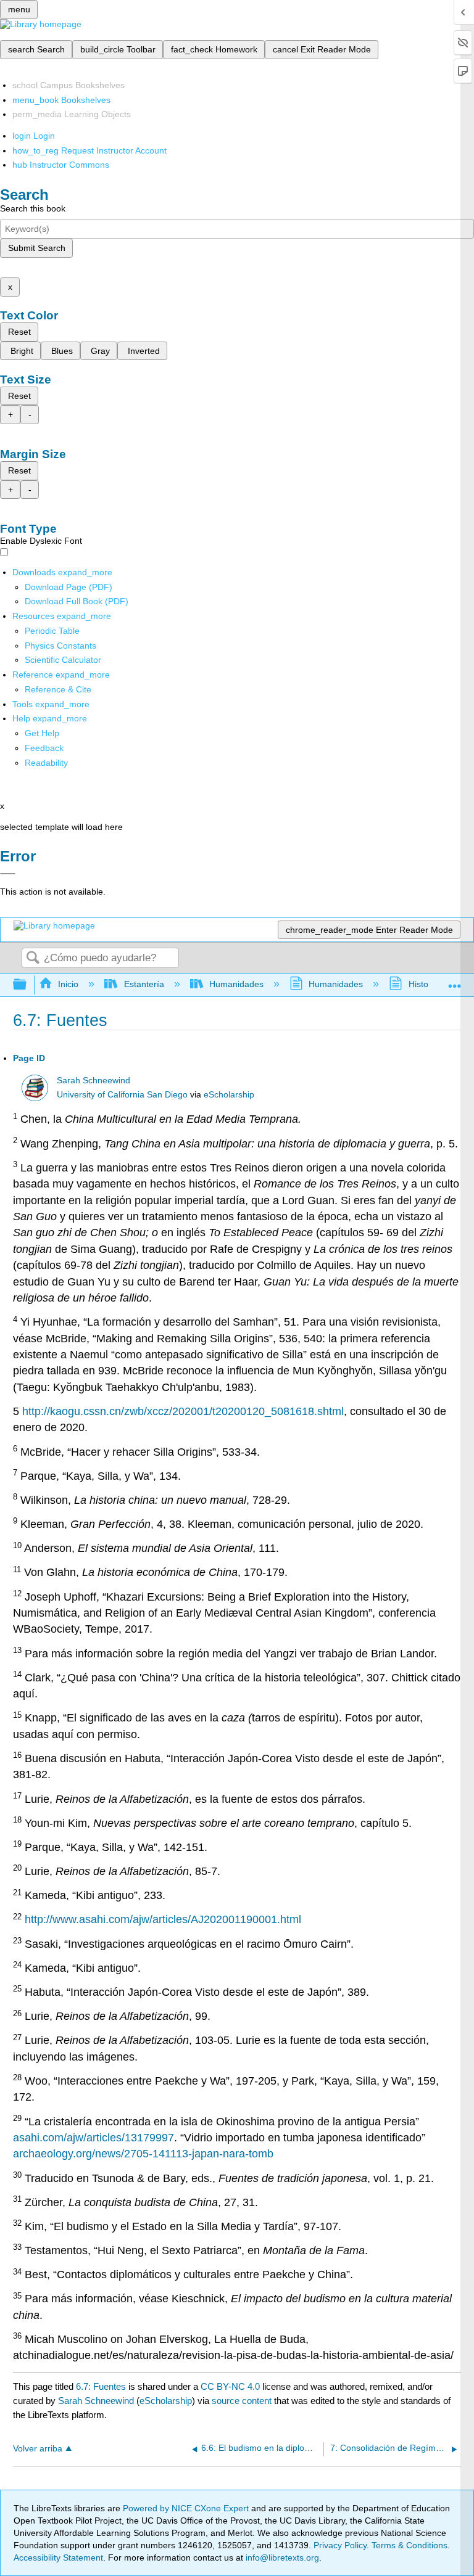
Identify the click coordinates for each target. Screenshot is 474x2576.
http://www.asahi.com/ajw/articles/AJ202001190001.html (163, 1919)
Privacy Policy (340, 2545)
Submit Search (37, 248)
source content (242, 2401)
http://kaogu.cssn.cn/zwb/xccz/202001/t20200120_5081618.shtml (183, 1411)
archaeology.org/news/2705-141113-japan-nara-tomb (143, 2154)
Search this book (33, 208)
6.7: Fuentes (101, 2386)
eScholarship (229, 1095)
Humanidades (236, 984)
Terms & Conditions (410, 2545)
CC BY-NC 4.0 (230, 2386)
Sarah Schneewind (94, 1081)
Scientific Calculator (63, 660)
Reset (19, 332)
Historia (423, 984)
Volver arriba (38, 2449)
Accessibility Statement (58, 2558)
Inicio (68, 984)
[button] (44, 748)
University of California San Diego (122, 1095)
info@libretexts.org (281, 2558)
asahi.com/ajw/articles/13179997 (94, 2138)
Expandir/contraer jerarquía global (28, 985)
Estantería (144, 984)
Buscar (33, 958)
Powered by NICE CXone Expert (187, 2508)
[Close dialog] (8, 874)
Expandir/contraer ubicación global (455, 981)
